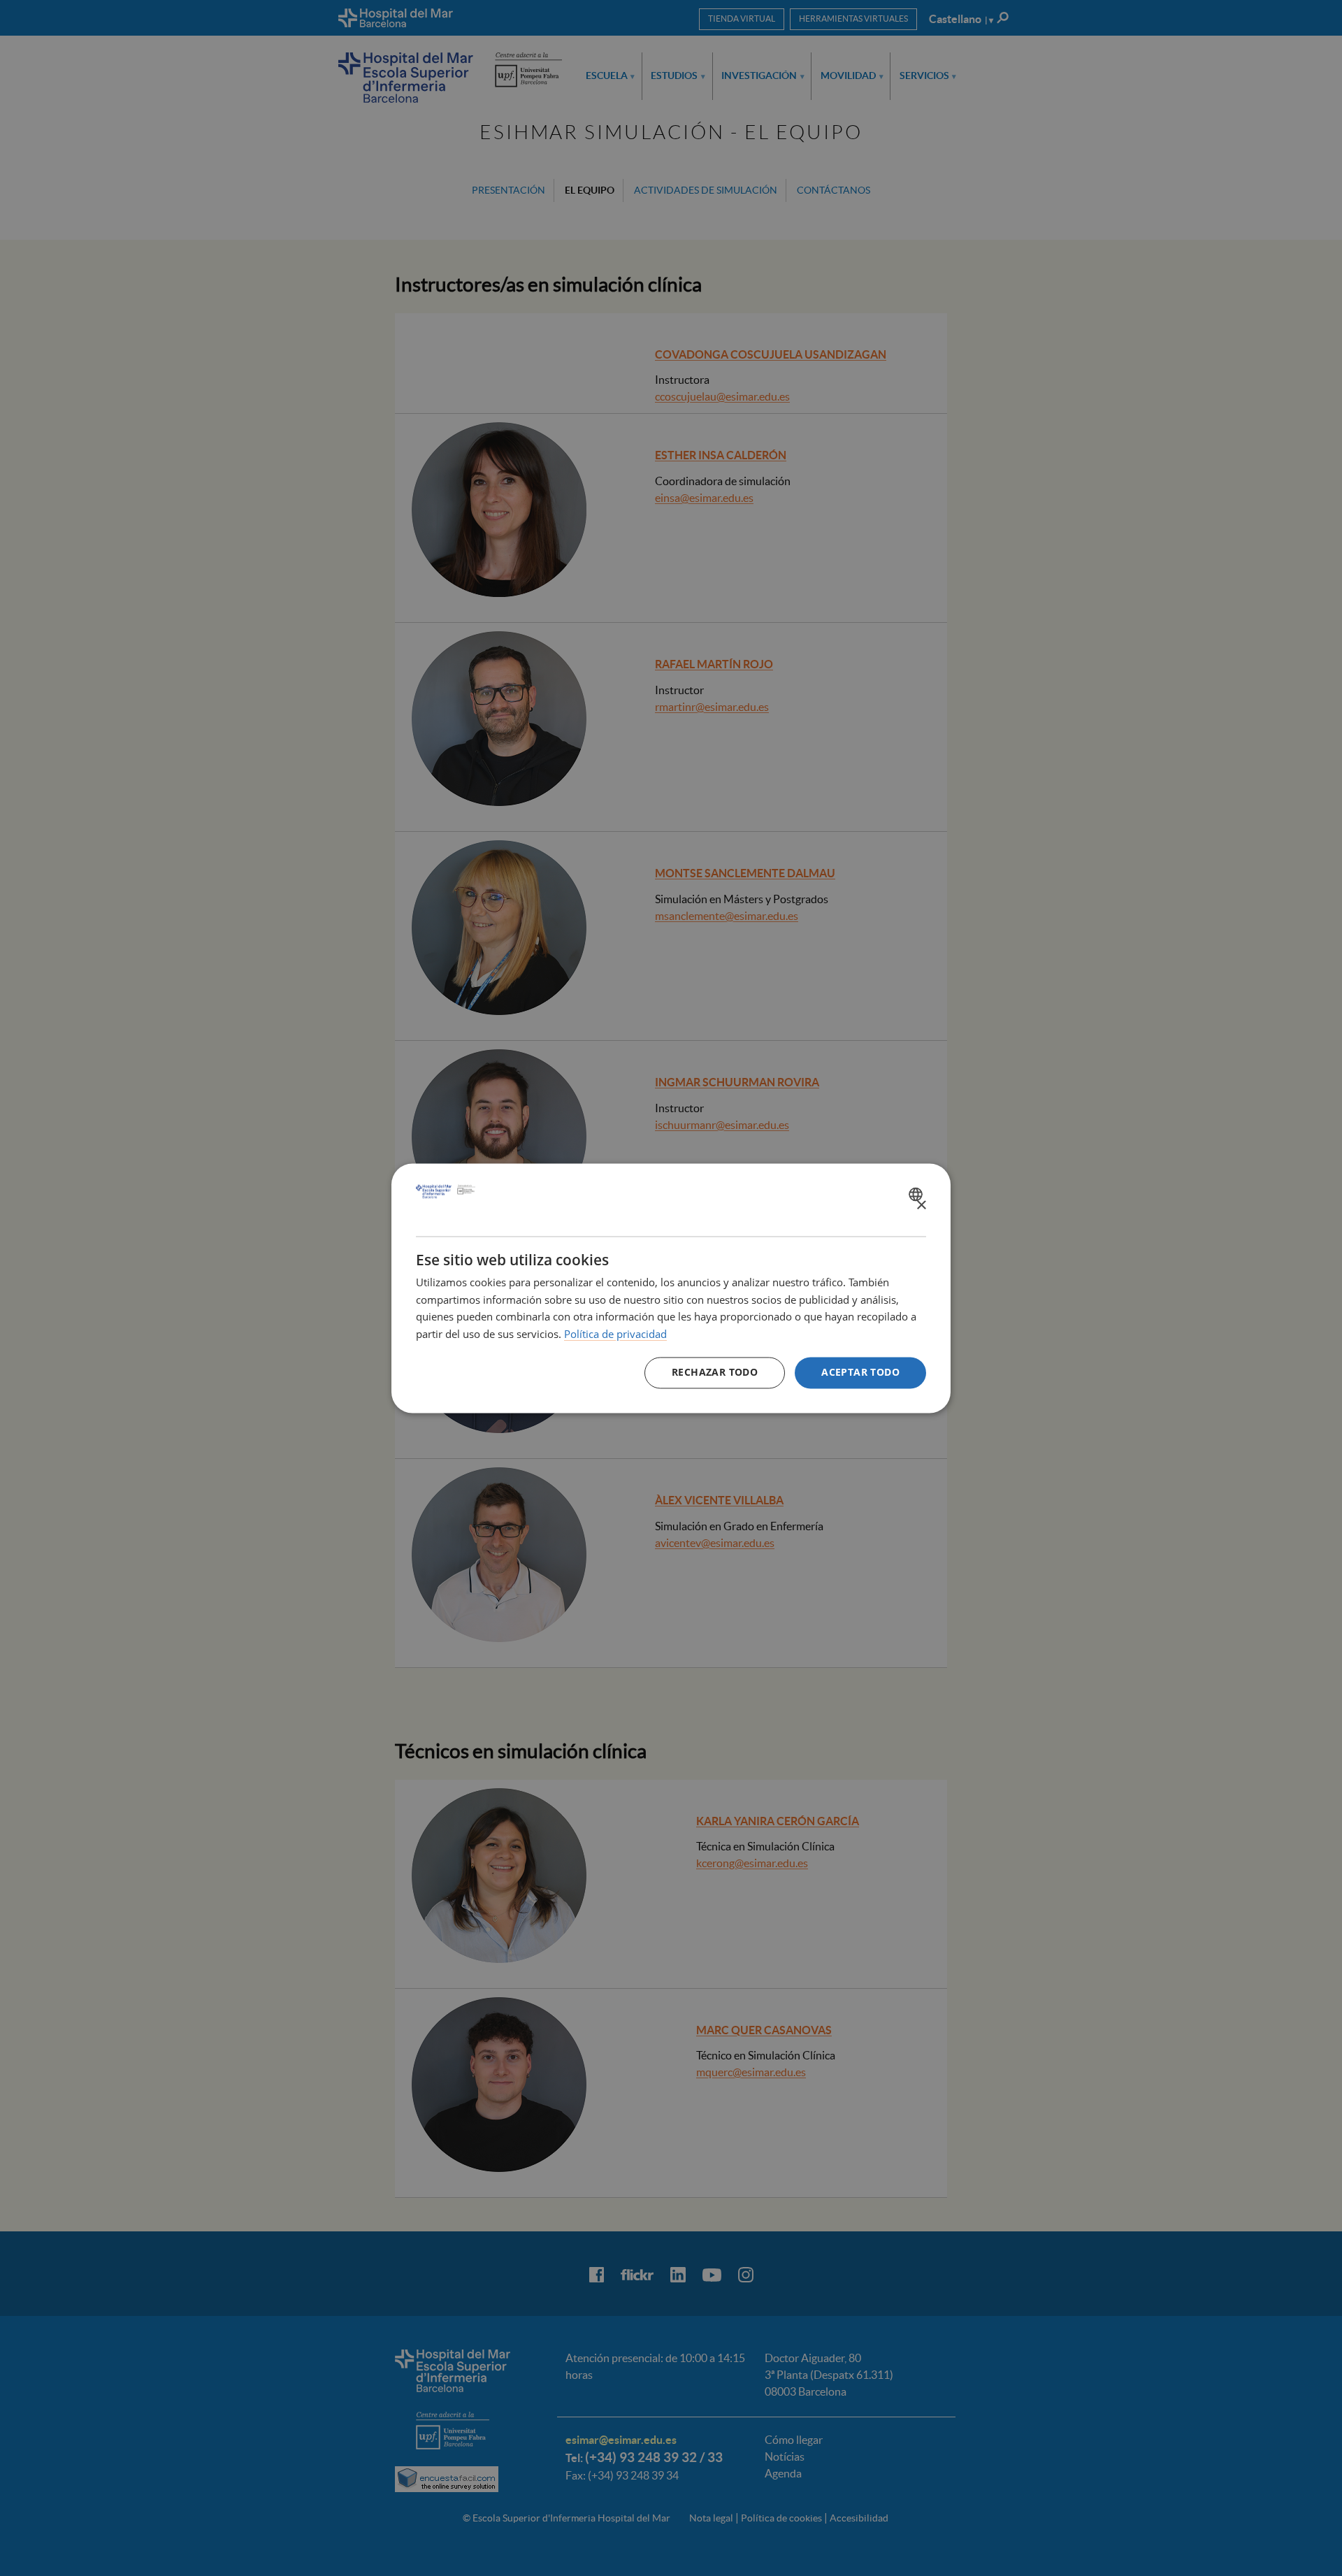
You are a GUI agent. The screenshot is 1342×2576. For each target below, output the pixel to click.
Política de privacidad (615, 1334)
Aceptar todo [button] (860, 1372)
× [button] (921, 1206)
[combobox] (917, 1194)
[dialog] (671, 1288)
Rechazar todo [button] (715, 1372)
